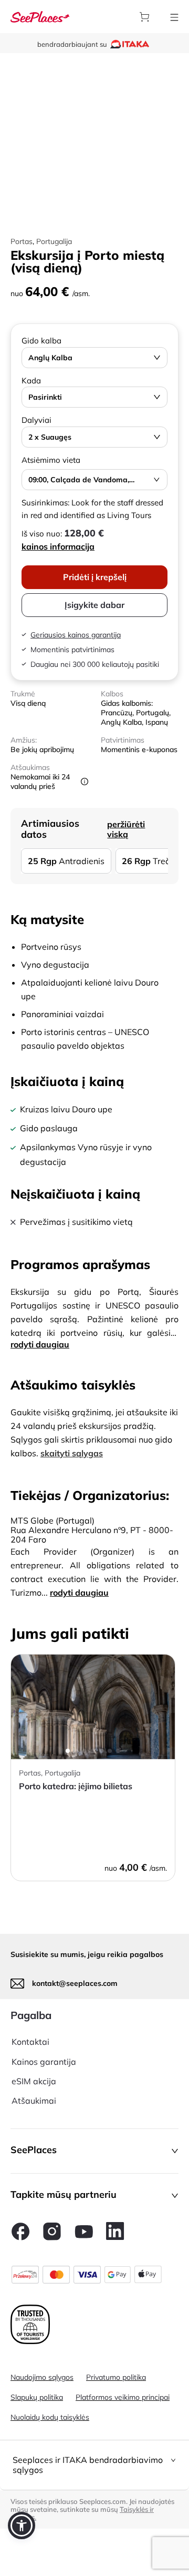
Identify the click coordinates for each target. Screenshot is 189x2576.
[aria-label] (40, 16)
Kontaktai (30, 2042)
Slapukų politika (37, 2397)
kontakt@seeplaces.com (75, 1983)
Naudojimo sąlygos (42, 2377)
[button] (94, 2151)
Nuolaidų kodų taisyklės (50, 2417)
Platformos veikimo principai (123, 2397)
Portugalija (54, 241)
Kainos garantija (44, 2062)
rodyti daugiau (40, 1344)
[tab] (94, 2465)
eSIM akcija (34, 2081)
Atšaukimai (34, 2101)
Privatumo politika (116, 2377)
